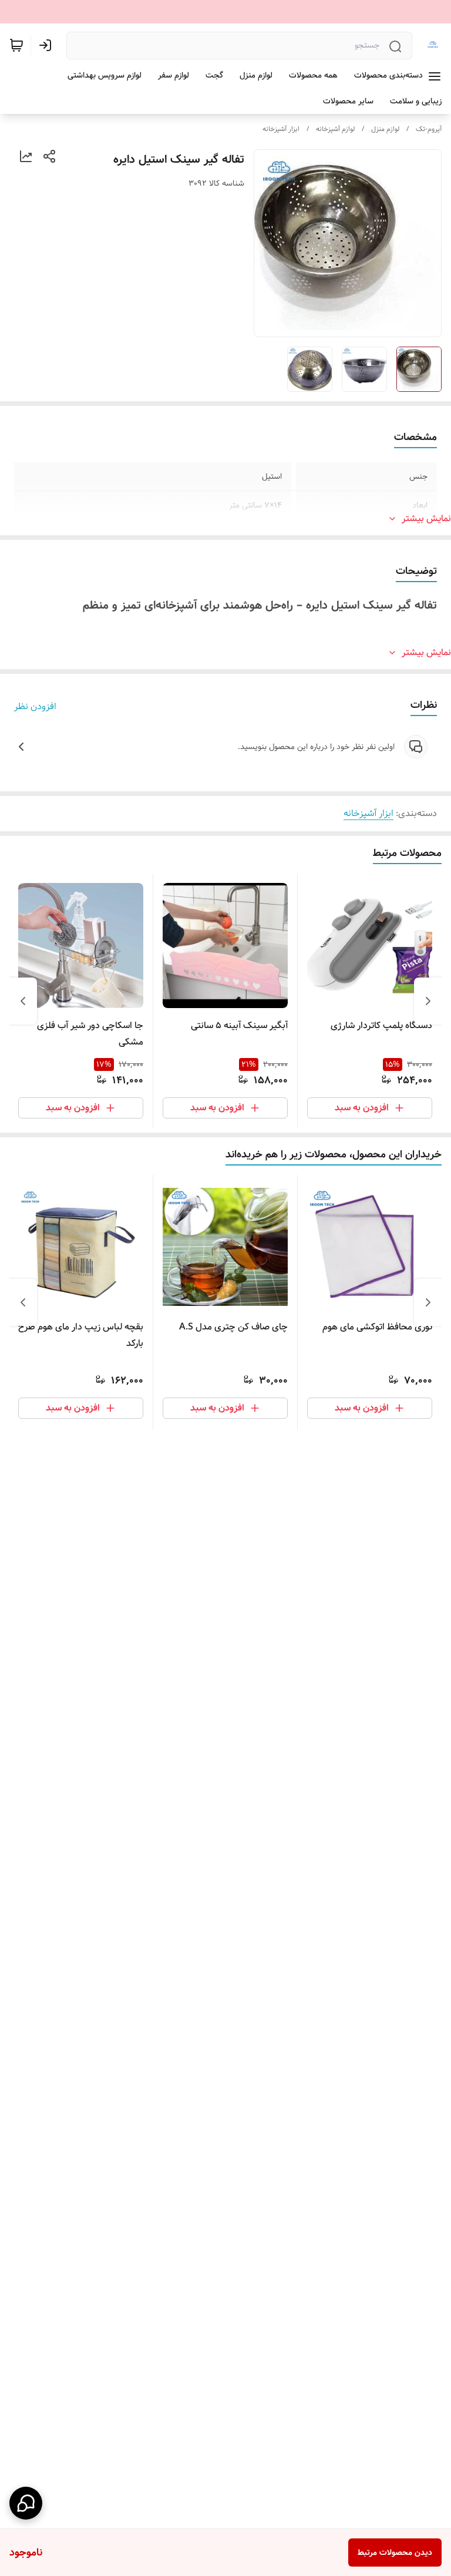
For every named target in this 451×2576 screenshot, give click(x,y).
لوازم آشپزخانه (335, 129)
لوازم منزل (385, 129)
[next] (23, 1001)
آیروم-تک (429, 129)
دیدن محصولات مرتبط (395, 2553)
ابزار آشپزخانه (281, 129)
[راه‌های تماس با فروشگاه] (26, 2503)
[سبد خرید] (16, 45)
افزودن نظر (35, 707)
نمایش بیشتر (426, 519)
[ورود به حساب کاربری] (48, 45)
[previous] (428, 1001)
